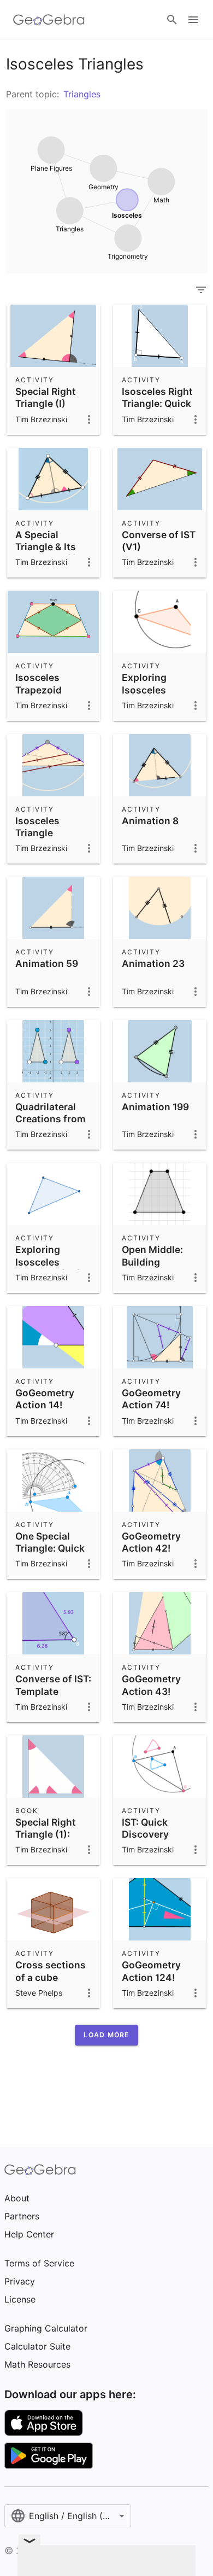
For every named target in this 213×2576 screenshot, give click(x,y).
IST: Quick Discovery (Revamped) (150, 1834)
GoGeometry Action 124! (151, 1971)
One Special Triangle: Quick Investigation (50, 1548)
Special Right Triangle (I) (46, 397)
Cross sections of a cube (51, 1971)
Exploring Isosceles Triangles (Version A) (148, 696)
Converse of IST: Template (53, 1685)
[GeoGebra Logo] (49, 20)
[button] (106, 2035)
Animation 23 (153, 963)
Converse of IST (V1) (159, 541)
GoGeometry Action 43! (151, 1685)
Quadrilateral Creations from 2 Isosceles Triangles (51, 1125)
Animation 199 (155, 1107)
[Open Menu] (193, 20)
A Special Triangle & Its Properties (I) (46, 547)
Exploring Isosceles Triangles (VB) (48, 1262)
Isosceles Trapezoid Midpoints (39, 690)
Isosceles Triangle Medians (37, 833)
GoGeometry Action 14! (45, 1399)
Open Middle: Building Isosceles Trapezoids (152, 1268)
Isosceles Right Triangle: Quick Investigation (157, 404)
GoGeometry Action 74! (151, 1399)
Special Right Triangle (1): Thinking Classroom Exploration (46, 1847)
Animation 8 (150, 821)
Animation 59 (47, 963)
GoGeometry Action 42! (151, 1542)
